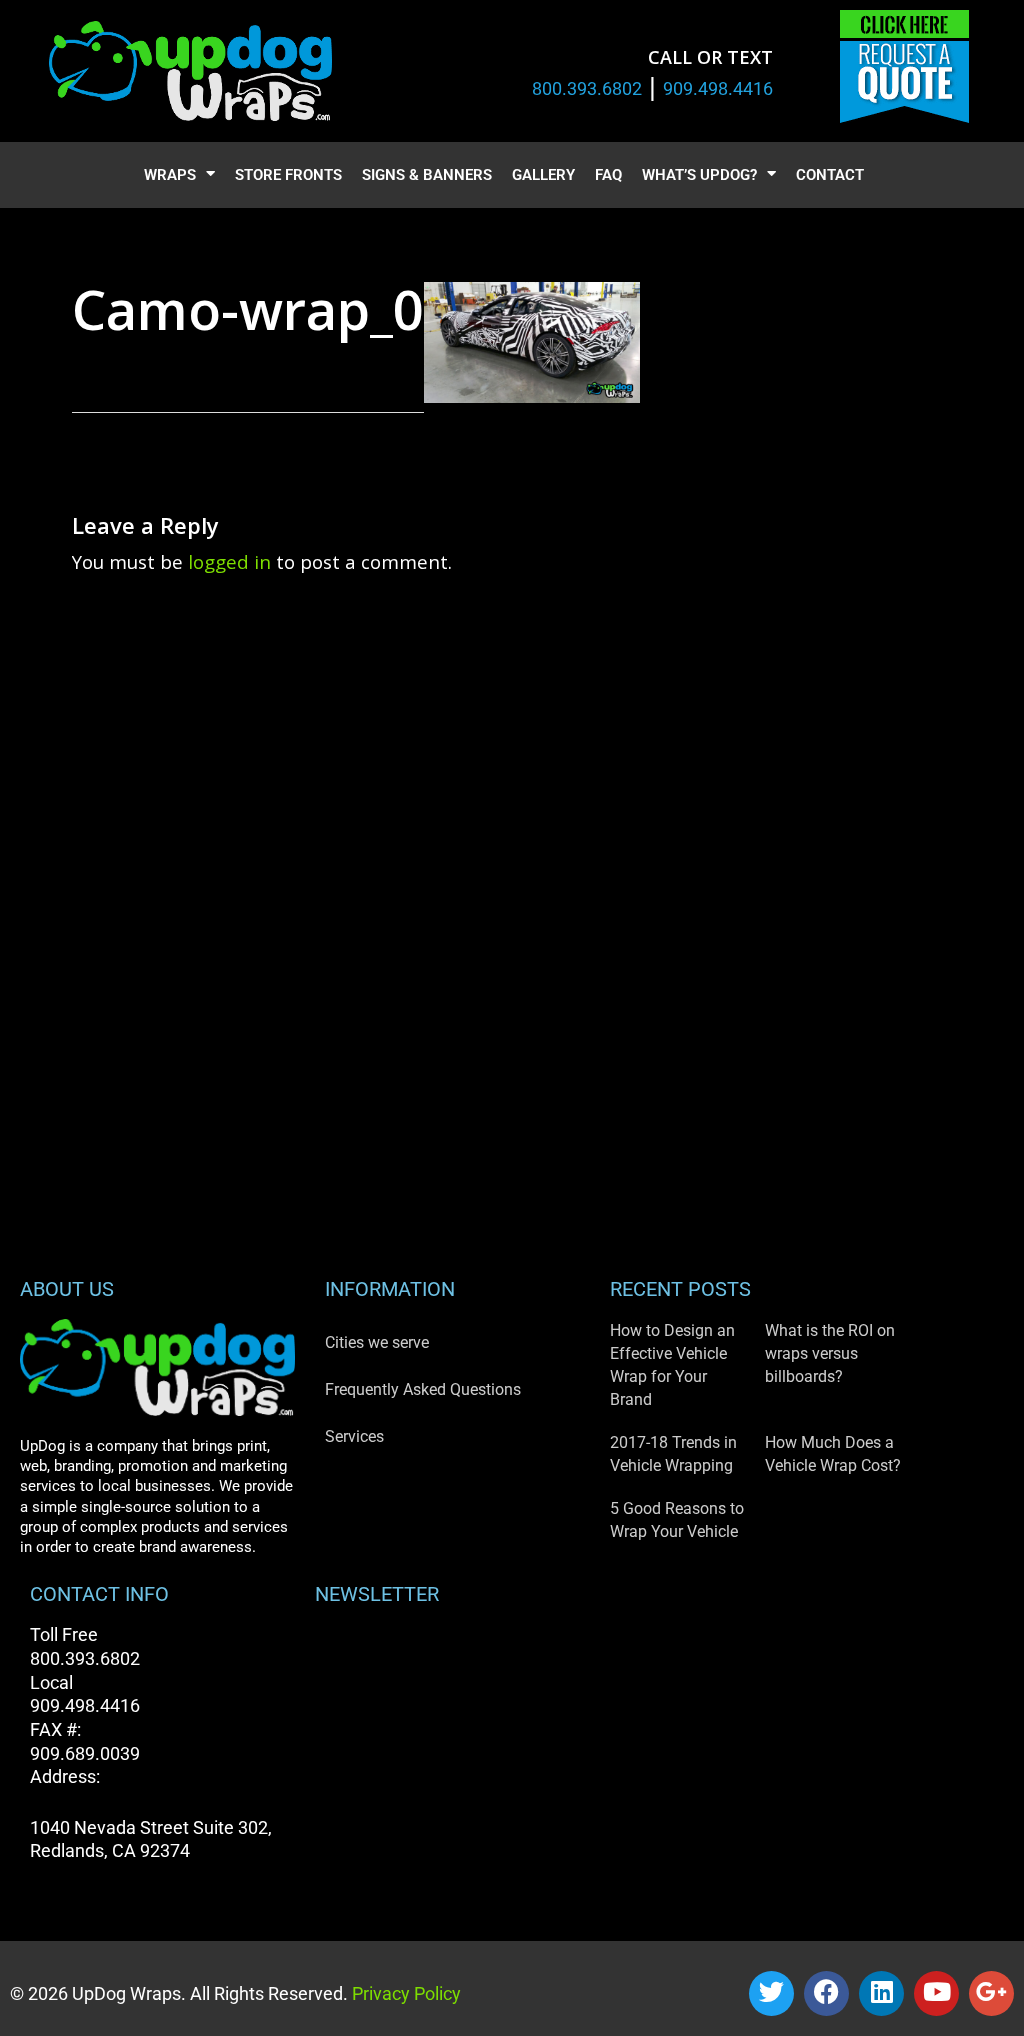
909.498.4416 (718, 88)
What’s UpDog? (699, 175)
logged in (229, 561)
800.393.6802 (587, 88)
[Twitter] (771, 1993)
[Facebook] (826, 1993)
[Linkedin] (881, 1993)
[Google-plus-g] (991, 1993)
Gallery (543, 175)
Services (354, 1436)
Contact (830, 175)
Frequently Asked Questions (423, 1389)
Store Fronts (288, 175)
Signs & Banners (427, 175)
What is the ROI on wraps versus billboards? (830, 1353)
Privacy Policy (404, 1993)
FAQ (608, 175)
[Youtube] (936, 1993)
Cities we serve (377, 1342)
